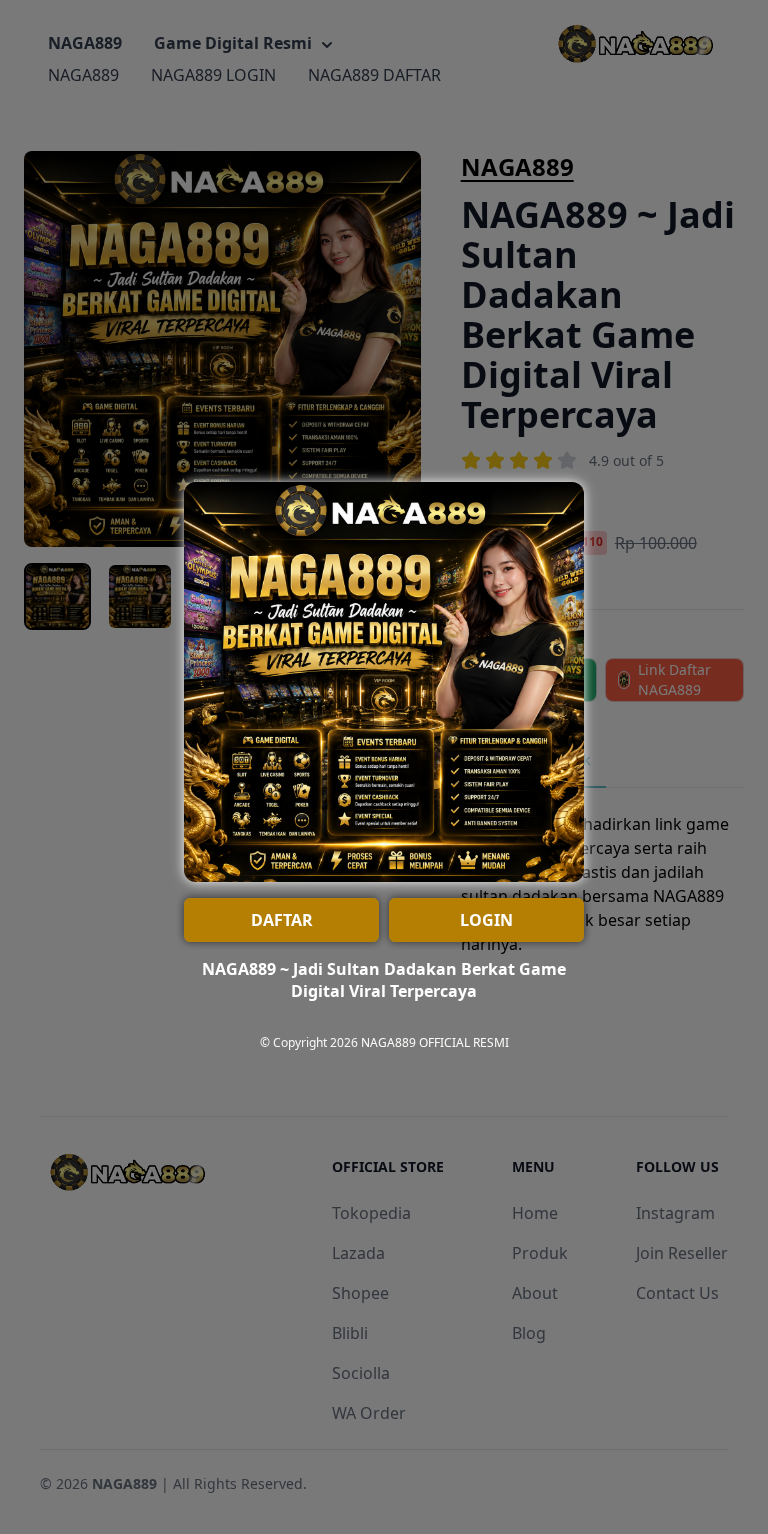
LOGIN (486, 920)
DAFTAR (282, 920)
